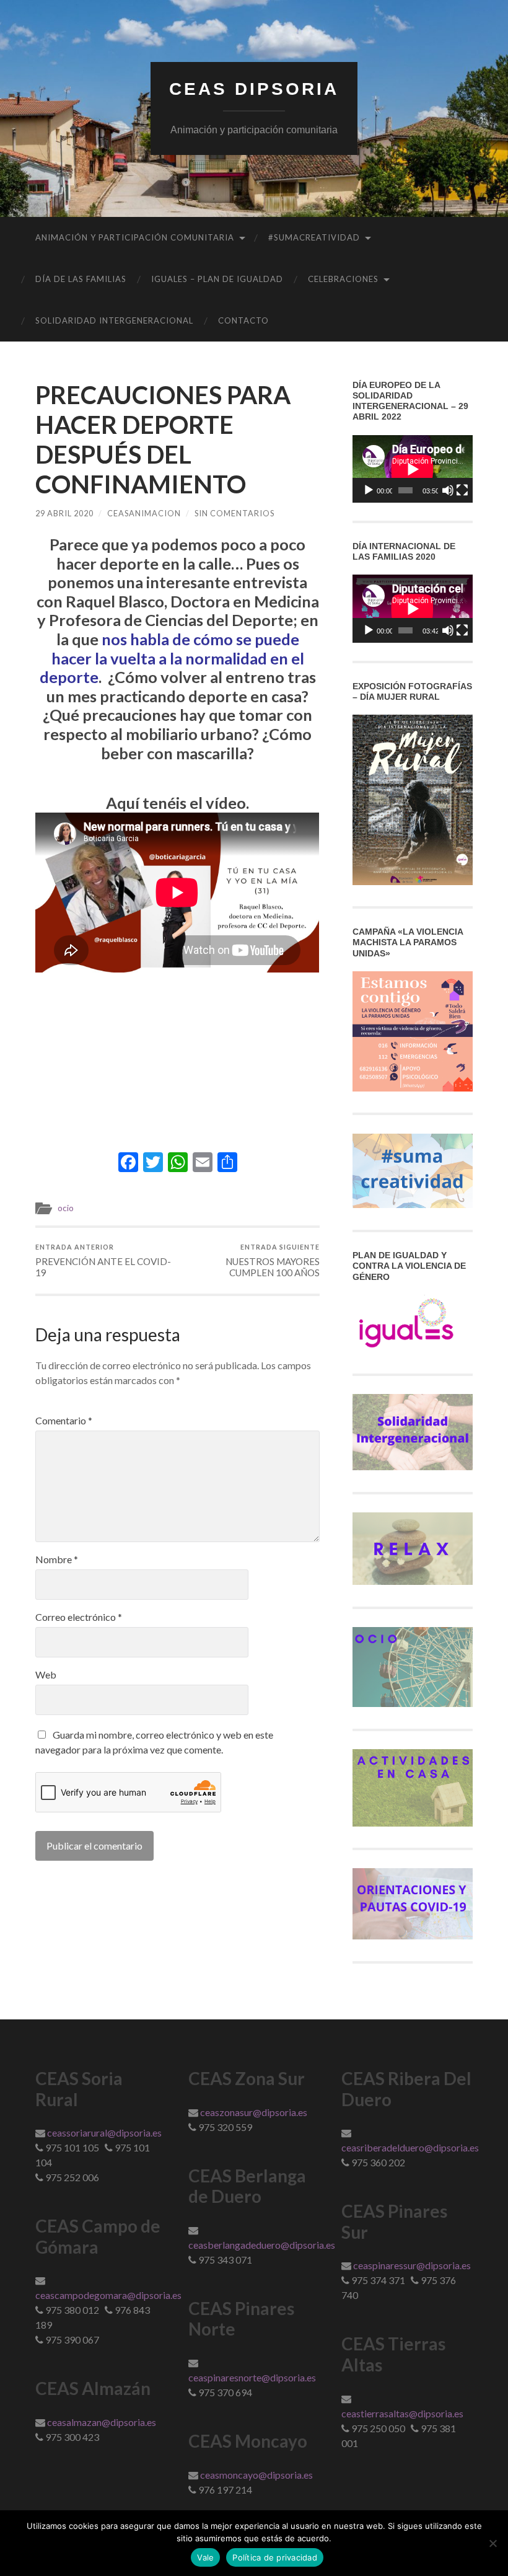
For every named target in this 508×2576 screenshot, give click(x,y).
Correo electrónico (79, 1617)
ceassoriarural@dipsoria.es (104, 2133)
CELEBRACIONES (343, 279)
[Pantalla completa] (462, 490)
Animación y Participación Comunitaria (135, 237)
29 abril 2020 (64, 513)
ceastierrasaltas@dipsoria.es (402, 2413)
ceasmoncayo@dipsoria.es (256, 2475)
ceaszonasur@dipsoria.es (254, 2112)
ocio (66, 1208)
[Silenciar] (448, 490)
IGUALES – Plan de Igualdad (217, 279)
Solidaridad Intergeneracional (114, 320)
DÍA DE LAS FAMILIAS (81, 279)
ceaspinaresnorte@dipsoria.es (252, 2377)
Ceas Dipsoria (254, 89)
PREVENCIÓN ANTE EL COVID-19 (103, 1260)
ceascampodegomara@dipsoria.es (108, 2295)
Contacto (243, 320)
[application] (413, 469)
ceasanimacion (144, 513)
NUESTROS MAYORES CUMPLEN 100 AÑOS (273, 1260)
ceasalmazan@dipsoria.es (102, 2422)
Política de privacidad (275, 2557)
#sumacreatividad (314, 237)
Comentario (64, 1421)
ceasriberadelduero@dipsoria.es (410, 2147)
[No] (493, 2543)
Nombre (57, 1559)
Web (46, 1675)
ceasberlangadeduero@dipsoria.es (262, 2245)
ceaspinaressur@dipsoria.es (412, 2265)
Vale (205, 2557)
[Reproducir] (369, 490)
